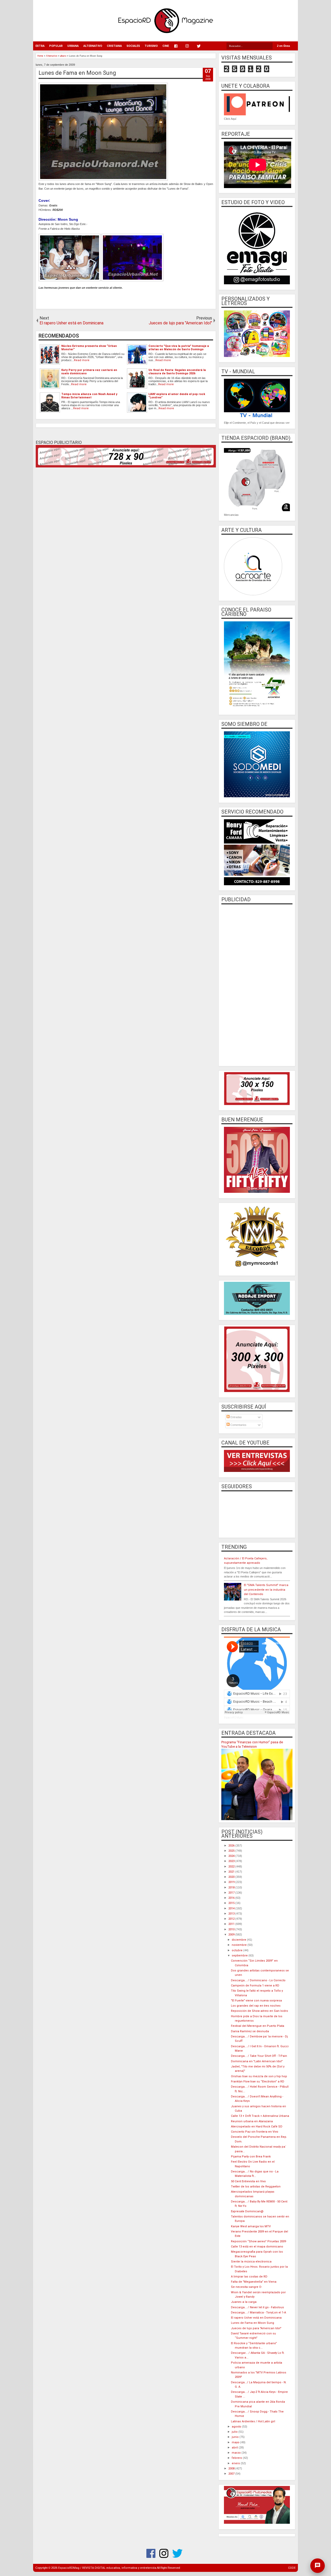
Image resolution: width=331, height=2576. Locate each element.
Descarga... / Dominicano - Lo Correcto (258, 1980)
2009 (232, 1935)
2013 (232, 1914)
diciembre (239, 1940)
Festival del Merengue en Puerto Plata (258, 2026)
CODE (292, 2568)
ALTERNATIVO (93, 46)
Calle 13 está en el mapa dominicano (257, 2247)
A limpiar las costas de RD (249, 2277)
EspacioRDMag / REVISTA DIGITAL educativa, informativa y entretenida (107, 2568)
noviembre (240, 1945)
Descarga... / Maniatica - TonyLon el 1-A (258, 2313)
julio (235, 2432)
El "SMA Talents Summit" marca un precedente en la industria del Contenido (266, 1590)
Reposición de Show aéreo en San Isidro (259, 2011)
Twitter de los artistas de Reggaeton (256, 2187)
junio (236, 2437)
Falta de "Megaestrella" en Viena (254, 2282)
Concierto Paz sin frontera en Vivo (255, 2132)
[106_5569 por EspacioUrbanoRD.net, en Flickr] (70, 280)
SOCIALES (133, 46)
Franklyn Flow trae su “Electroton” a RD (258, 2082)
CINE (166, 46)
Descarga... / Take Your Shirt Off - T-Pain (259, 2056)
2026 (232, 1846)
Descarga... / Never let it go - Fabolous (257, 2307)
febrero (237, 2458)
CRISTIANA (114, 46)
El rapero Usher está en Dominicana (256, 2318)
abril (235, 2448)
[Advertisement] (257, 985)
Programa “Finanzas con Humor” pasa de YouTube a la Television (252, 1744)
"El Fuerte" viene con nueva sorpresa (256, 2001)
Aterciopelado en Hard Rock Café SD (257, 2127)
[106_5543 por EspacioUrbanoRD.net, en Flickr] (132, 280)
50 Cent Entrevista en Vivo (248, 2181)
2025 (232, 1851)
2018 (232, 1888)
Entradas (236, 1417)
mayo (236, 2442)
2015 (232, 1903)
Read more (82, 360)
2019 (232, 1882)
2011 (232, 1924)
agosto (237, 2427)
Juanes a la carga (244, 2302)
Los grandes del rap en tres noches (256, 2006)
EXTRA (40, 46)
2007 (232, 2474)
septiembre (240, 1956)
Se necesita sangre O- (246, 2287)
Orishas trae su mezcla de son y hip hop (259, 2076)
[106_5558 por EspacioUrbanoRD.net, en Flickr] (103, 180)
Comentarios (238, 1425)
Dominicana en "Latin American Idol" (257, 2061)
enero (236, 2463)
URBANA (73, 46)
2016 (232, 1898)
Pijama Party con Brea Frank (251, 2157)
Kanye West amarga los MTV (251, 2226)
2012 (232, 1919)
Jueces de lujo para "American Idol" (256, 2328)
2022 (232, 1867)
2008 (232, 2469)
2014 (232, 1908)
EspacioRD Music (234, 1718)
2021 (232, 1872)
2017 (232, 1893)
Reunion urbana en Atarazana (252, 2121)
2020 (232, 1877)
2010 (232, 1929)
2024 (232, 1856)
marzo (237, 2453)
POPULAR (56, 46)
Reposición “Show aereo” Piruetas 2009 (258, 2241)
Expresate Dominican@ (247, 2211)
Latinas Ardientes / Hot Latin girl (253, 2421)
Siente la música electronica (251, 2262)
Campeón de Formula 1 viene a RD (255, 1986)
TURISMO (151, 46)
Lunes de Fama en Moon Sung (77, 73)
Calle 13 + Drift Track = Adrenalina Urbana (260, 2116)
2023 (232, 1861)
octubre (238, 1950)
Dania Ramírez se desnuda (250, 2031)
